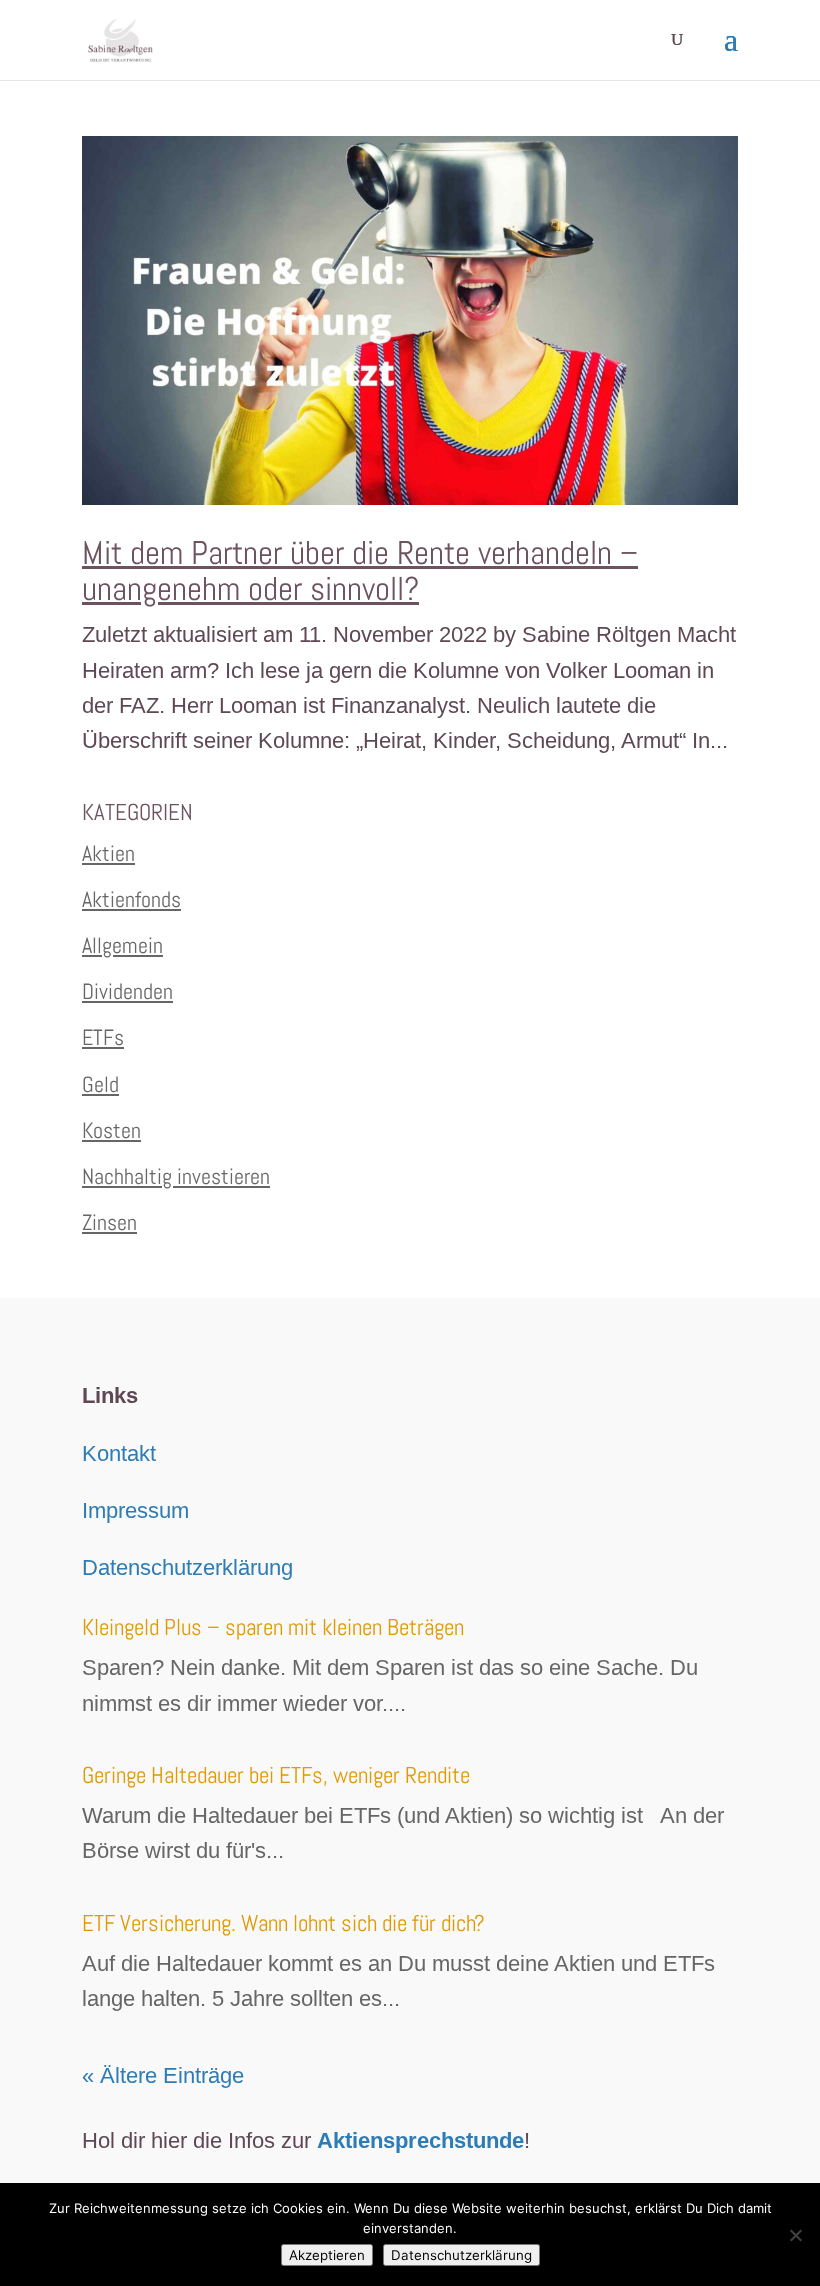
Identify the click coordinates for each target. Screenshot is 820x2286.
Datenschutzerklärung (187, 1567)
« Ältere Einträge (163, 2075)
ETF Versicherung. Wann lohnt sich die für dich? (283, 1923)
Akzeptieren (327, 2255)
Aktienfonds (131, 899)
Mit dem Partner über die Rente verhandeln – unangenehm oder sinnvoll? (360, 571)
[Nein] (795, 2235)
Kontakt (119, 1453)
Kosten (111, 1130)
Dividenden (127, 991)
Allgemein (122, 945)
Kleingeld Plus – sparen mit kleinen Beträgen (273, 1627)
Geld (100, 1084)
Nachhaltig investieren (176, 1176)
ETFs (103, 1037)
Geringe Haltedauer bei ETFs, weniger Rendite (276, 1775)
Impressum (135, 1510)
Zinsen (109, 1222)
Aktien (108, 853)
